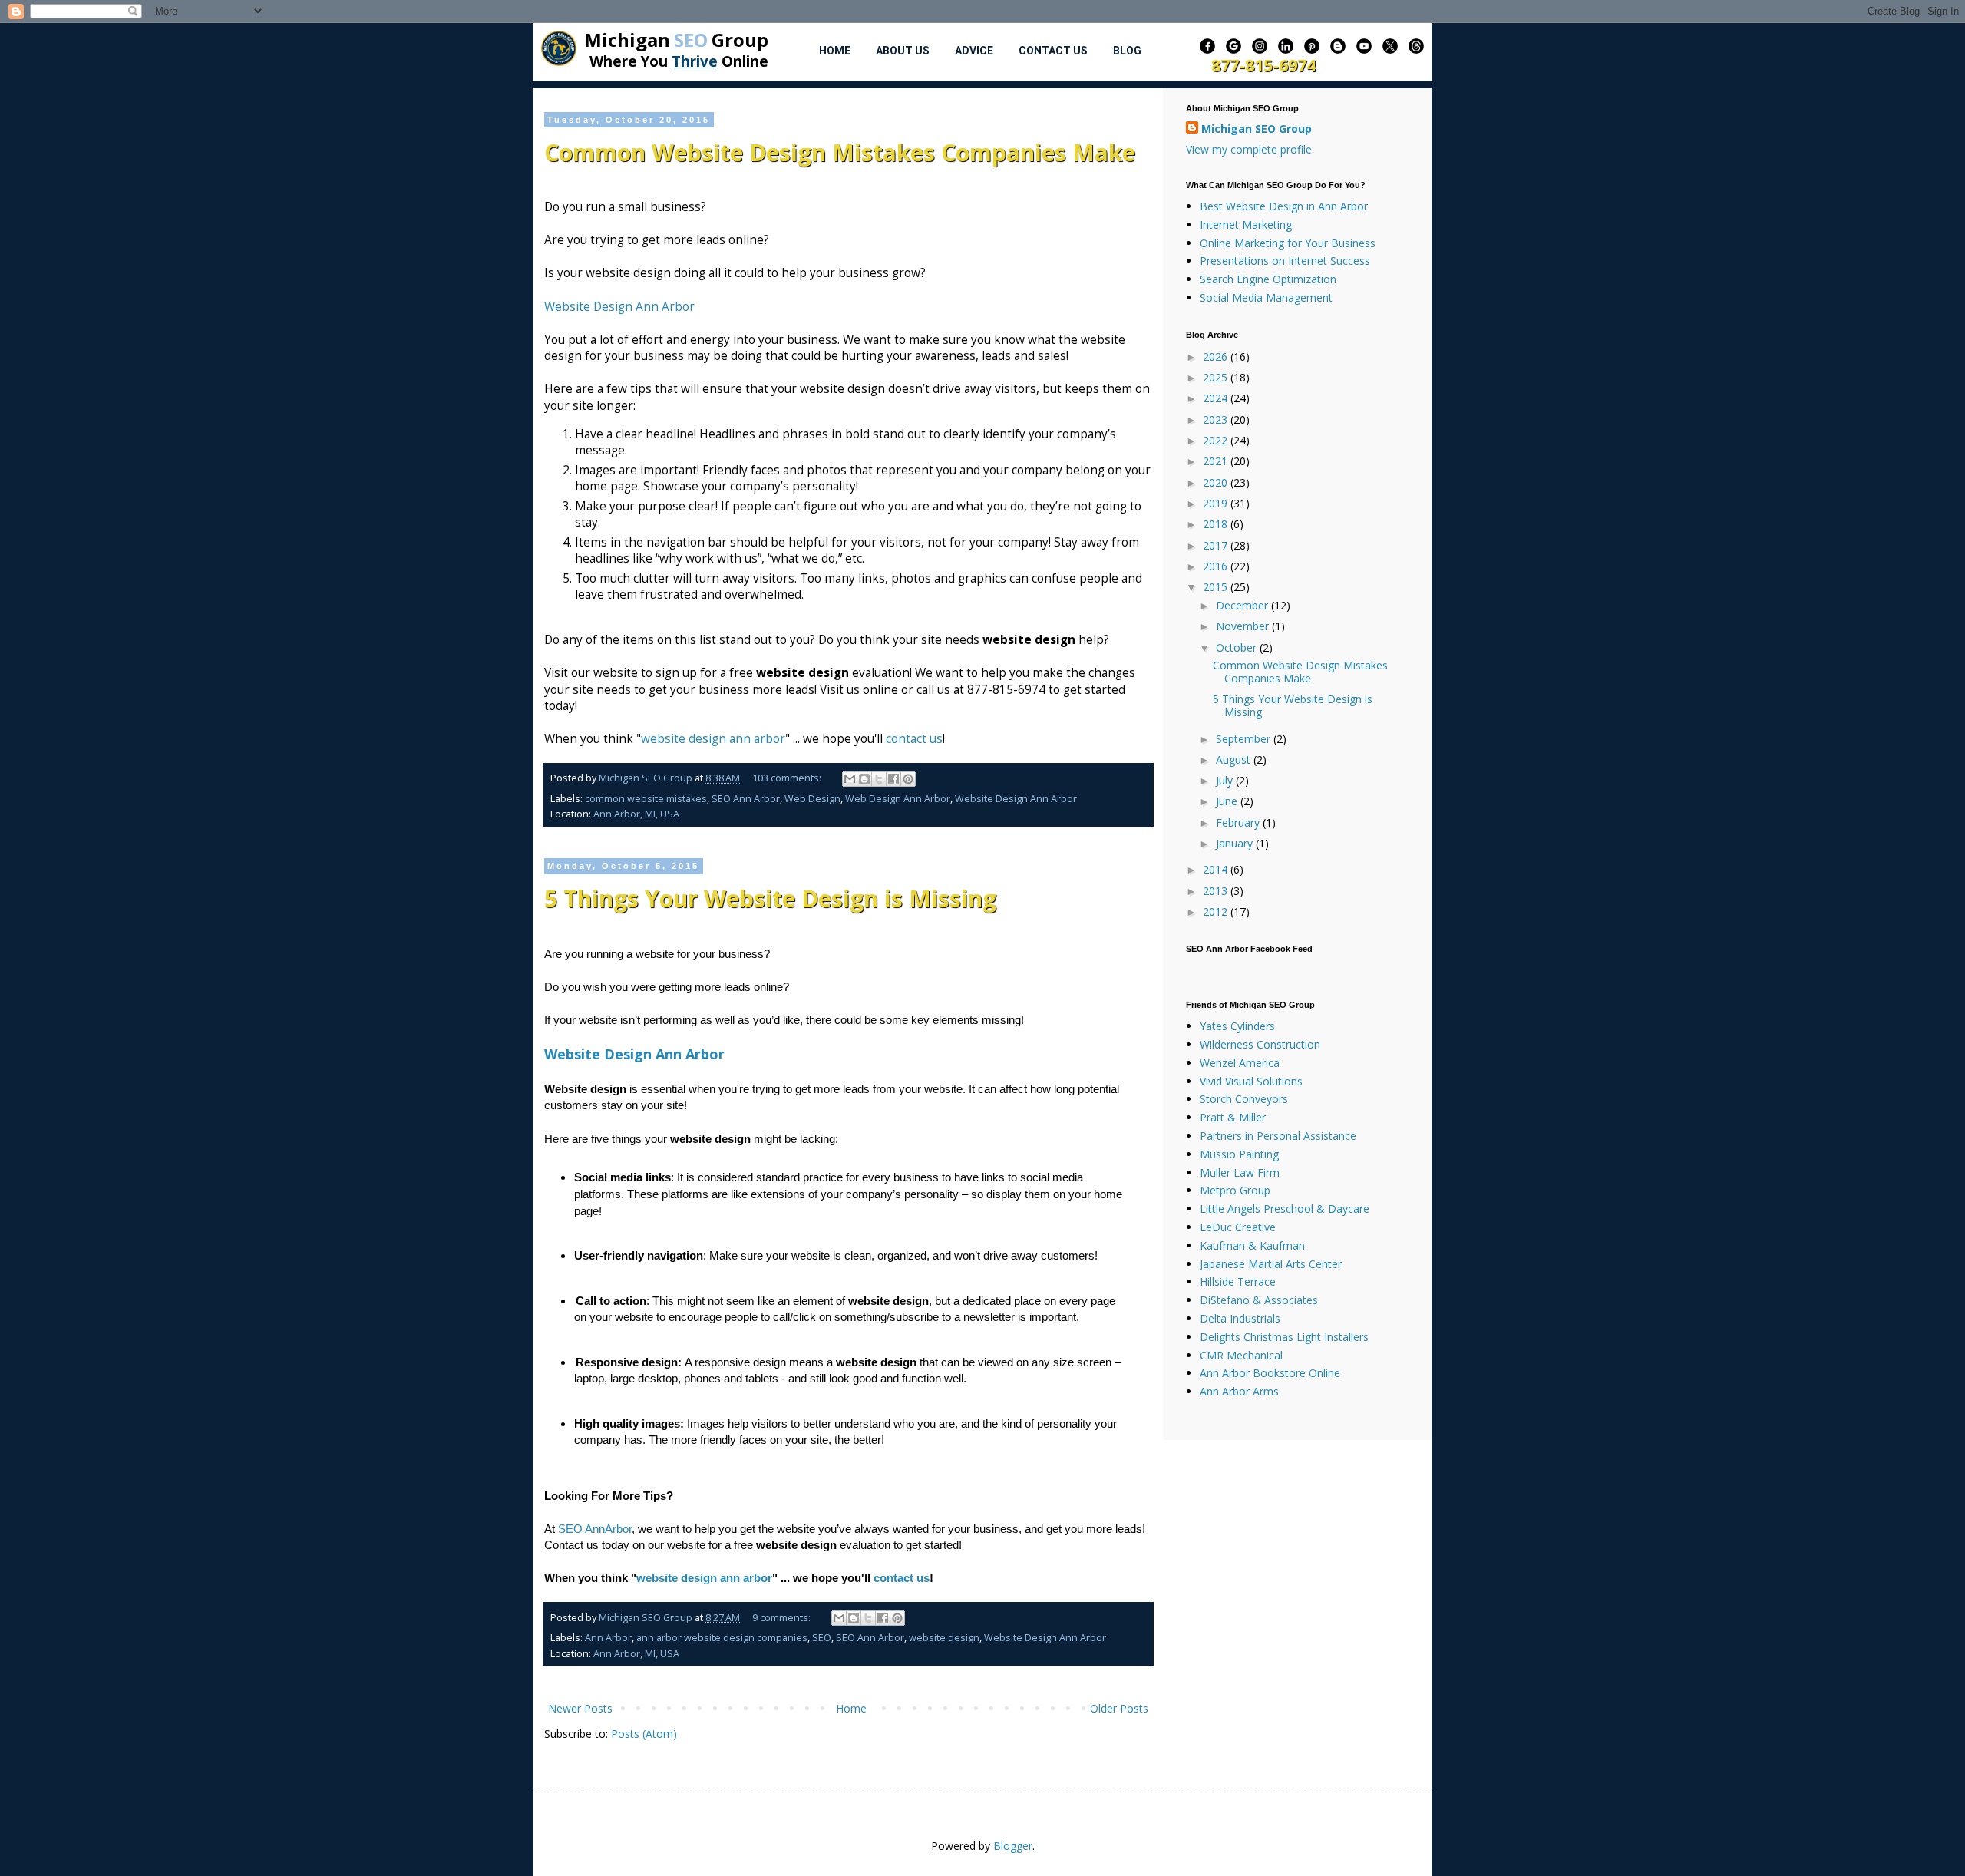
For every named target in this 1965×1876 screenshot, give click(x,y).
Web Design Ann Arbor (898, 799)
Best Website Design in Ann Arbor (1284, 206)
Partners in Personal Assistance (1278, 1136)
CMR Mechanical (1241, 1355)
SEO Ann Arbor (746, 799)
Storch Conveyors (1244, 1099)
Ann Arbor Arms (1239, 1391)
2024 (1217, 398)
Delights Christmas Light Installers (1284, 1337)
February (1239, 822)
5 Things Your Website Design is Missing (770, 898)
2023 (1217, 419)
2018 (1217, 524)
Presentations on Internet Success (1285, 261)
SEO (822, 1638)
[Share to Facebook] (893, 779)
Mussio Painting (1239, 1154)
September (1245, 739)
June (1228, 801)
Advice (974, 51)
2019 (1217, 503)
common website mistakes (646, 799)
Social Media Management (1266, 297)
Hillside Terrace (1238, 1281)
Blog (1127, 51)
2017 (1217, 545)
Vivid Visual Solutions (1251, 1081)
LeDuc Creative (1238, 1227)
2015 (1217, 587)
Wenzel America (1240, 1063)
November (1244, 626)
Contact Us (1053, 51)
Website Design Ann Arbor (621, 307)
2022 (1217, 440)
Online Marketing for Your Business (1288, 243)
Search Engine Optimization (1268, 279)
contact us (914, 739)
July (1226, 780)
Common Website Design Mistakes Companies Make (840, 152)
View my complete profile (1249, 149)
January (1236, 843)
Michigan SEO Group (1257, 129)
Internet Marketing (1246, 225)
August (1235, 760)
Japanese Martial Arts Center (1271, 1264)
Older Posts (1119, 1708)
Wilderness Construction (1260, 1044)
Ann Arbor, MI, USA (636, 814)
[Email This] (850, 779)
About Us (903, 51)
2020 (1217, 482)
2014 (1217, 869)
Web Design (812, 799)
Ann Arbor (608, 1638)
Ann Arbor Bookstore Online (1270, 1373)
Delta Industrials (1240, 1318)
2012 (1217, 912)
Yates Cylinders (1237, 1026)
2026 (1217, 357)
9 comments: (783, 1618)
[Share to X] (879, 779)
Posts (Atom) (644, 1734)
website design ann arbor (713, 739)
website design (944, 1638)
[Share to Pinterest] (908, 779)
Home (835, 51)
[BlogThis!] (864, 779)
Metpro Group (1235, 1190)
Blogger (1013, 1846)
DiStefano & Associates (1259, 1300)
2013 (1217, 891)
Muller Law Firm (1240, 1172)
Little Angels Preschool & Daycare (1285, 1209)
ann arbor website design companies (722, 1638)
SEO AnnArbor (595, 1529)
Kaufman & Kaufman (1252, 1245)
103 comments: (788, 778)
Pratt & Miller (1233, 1117)
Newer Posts (580, 1708)
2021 (1217, 461)
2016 (1217, 566)
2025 (1217, 377)
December (1243, 605)
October (1238, 647)
